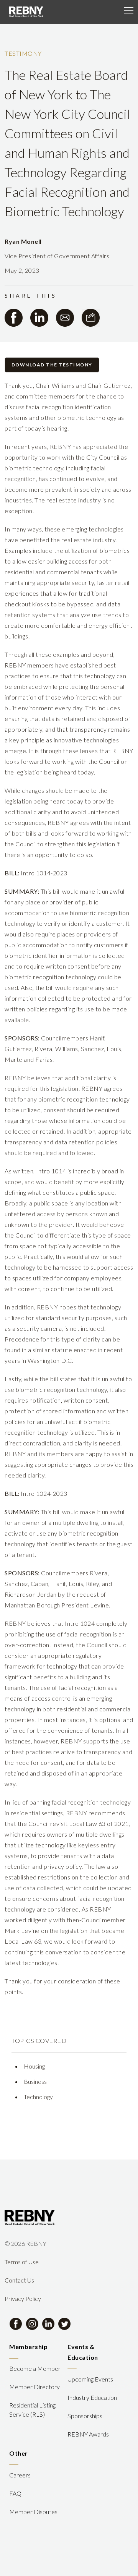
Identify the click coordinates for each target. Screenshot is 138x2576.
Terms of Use (22, 2262)
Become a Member (35, 2368)
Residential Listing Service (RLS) (32, 2410)
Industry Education (92, 2397)
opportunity (21, 457)
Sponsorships (85, 2416)
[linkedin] (39, 318)
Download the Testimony (52, 365)
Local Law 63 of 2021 (99, 1823)
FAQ (15, 2493)
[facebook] (14, 318)
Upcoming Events (90, 2379)
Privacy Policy (23, 2298)
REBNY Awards (88, 2434)
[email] (65, 318)
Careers (20, 2475)
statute (62, 1350)
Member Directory (34, 2387)
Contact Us (19, 2280)
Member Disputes (33, 2512)
